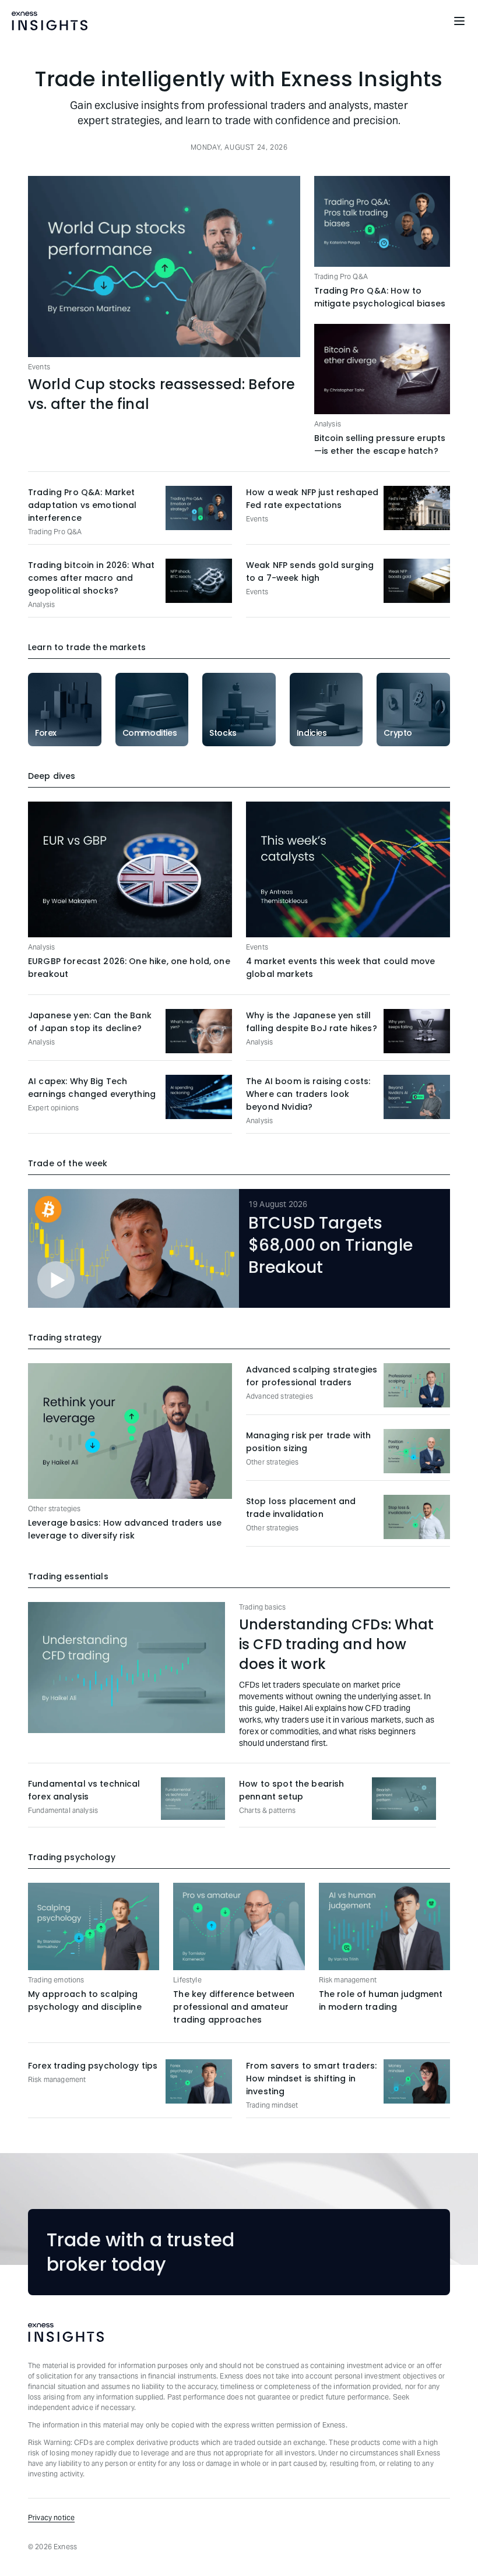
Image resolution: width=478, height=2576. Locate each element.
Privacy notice (51, 2517)
